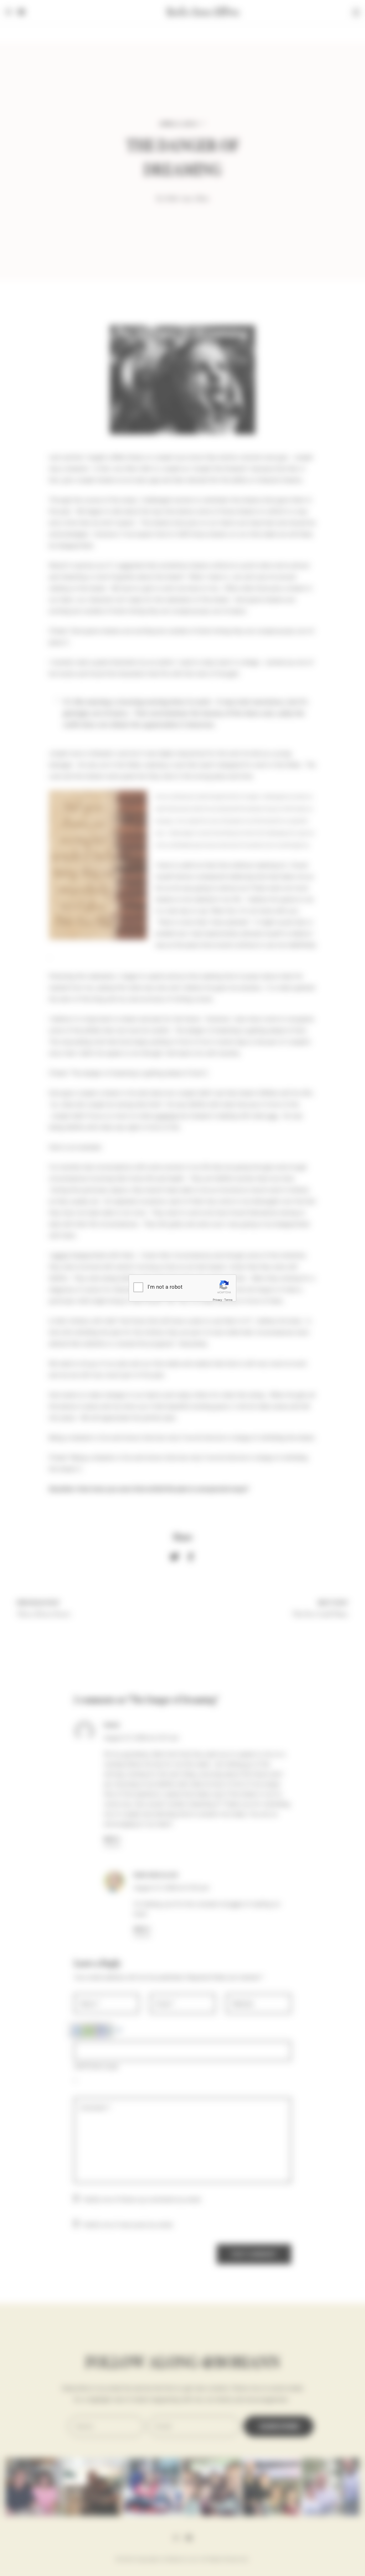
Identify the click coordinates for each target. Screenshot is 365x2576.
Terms (228, 1300)
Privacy (217, 1300)
